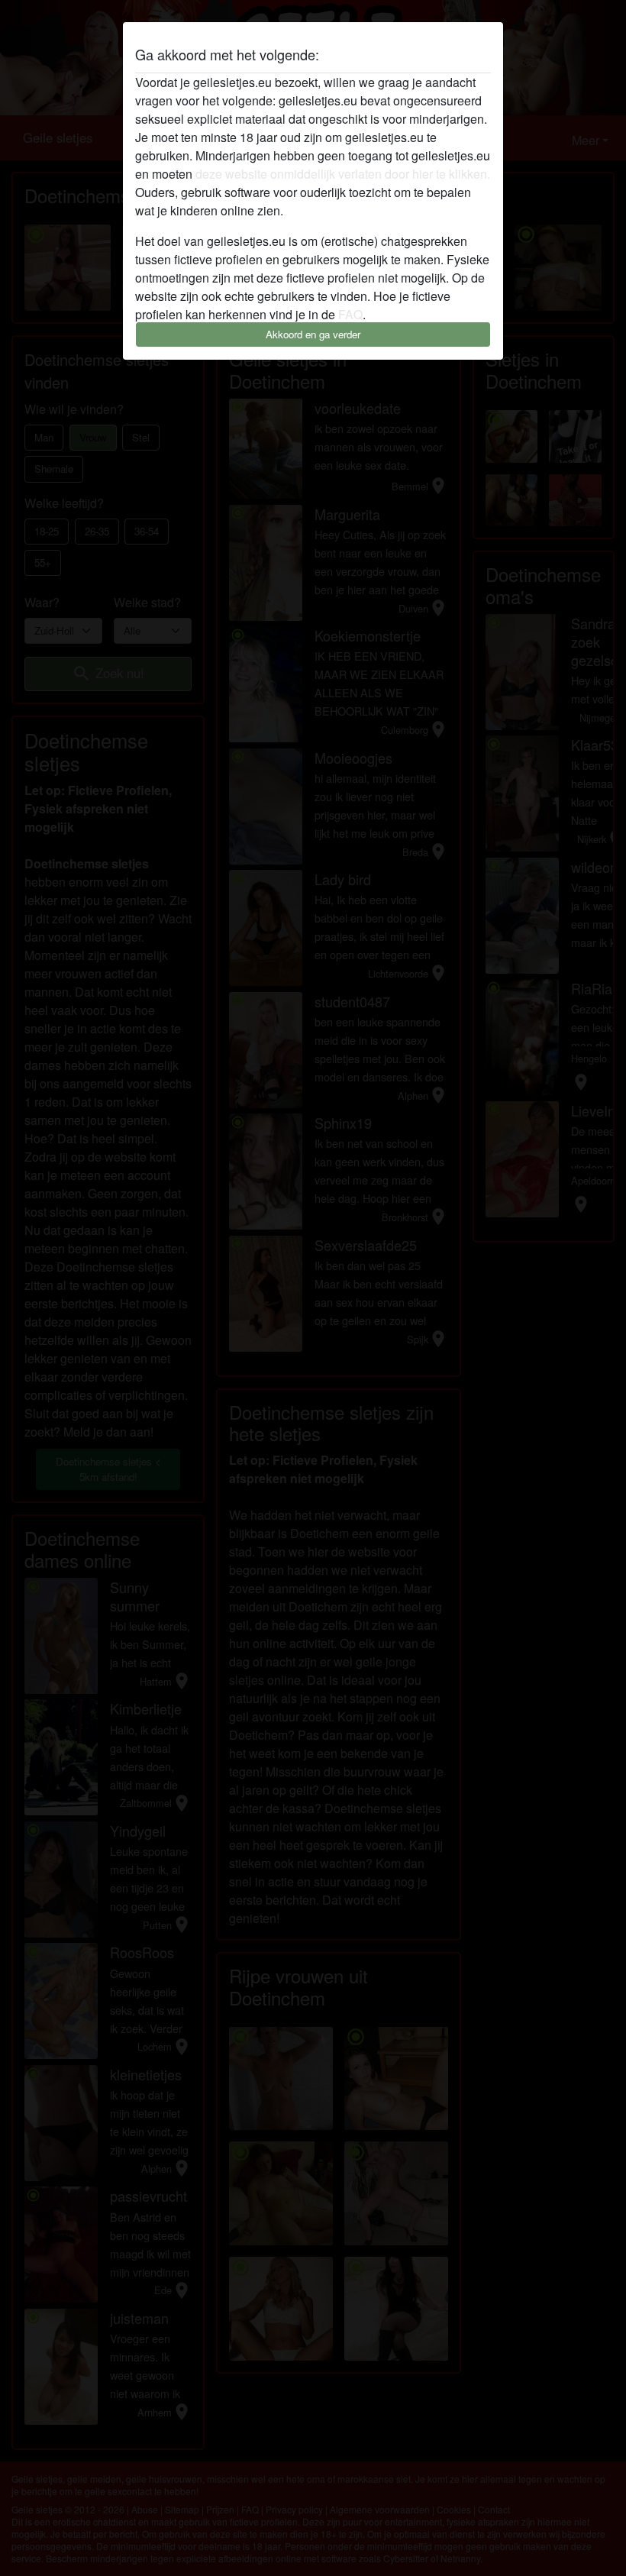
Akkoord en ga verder (313, 334)
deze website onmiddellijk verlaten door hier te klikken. (343, 174)
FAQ (350, 314)
